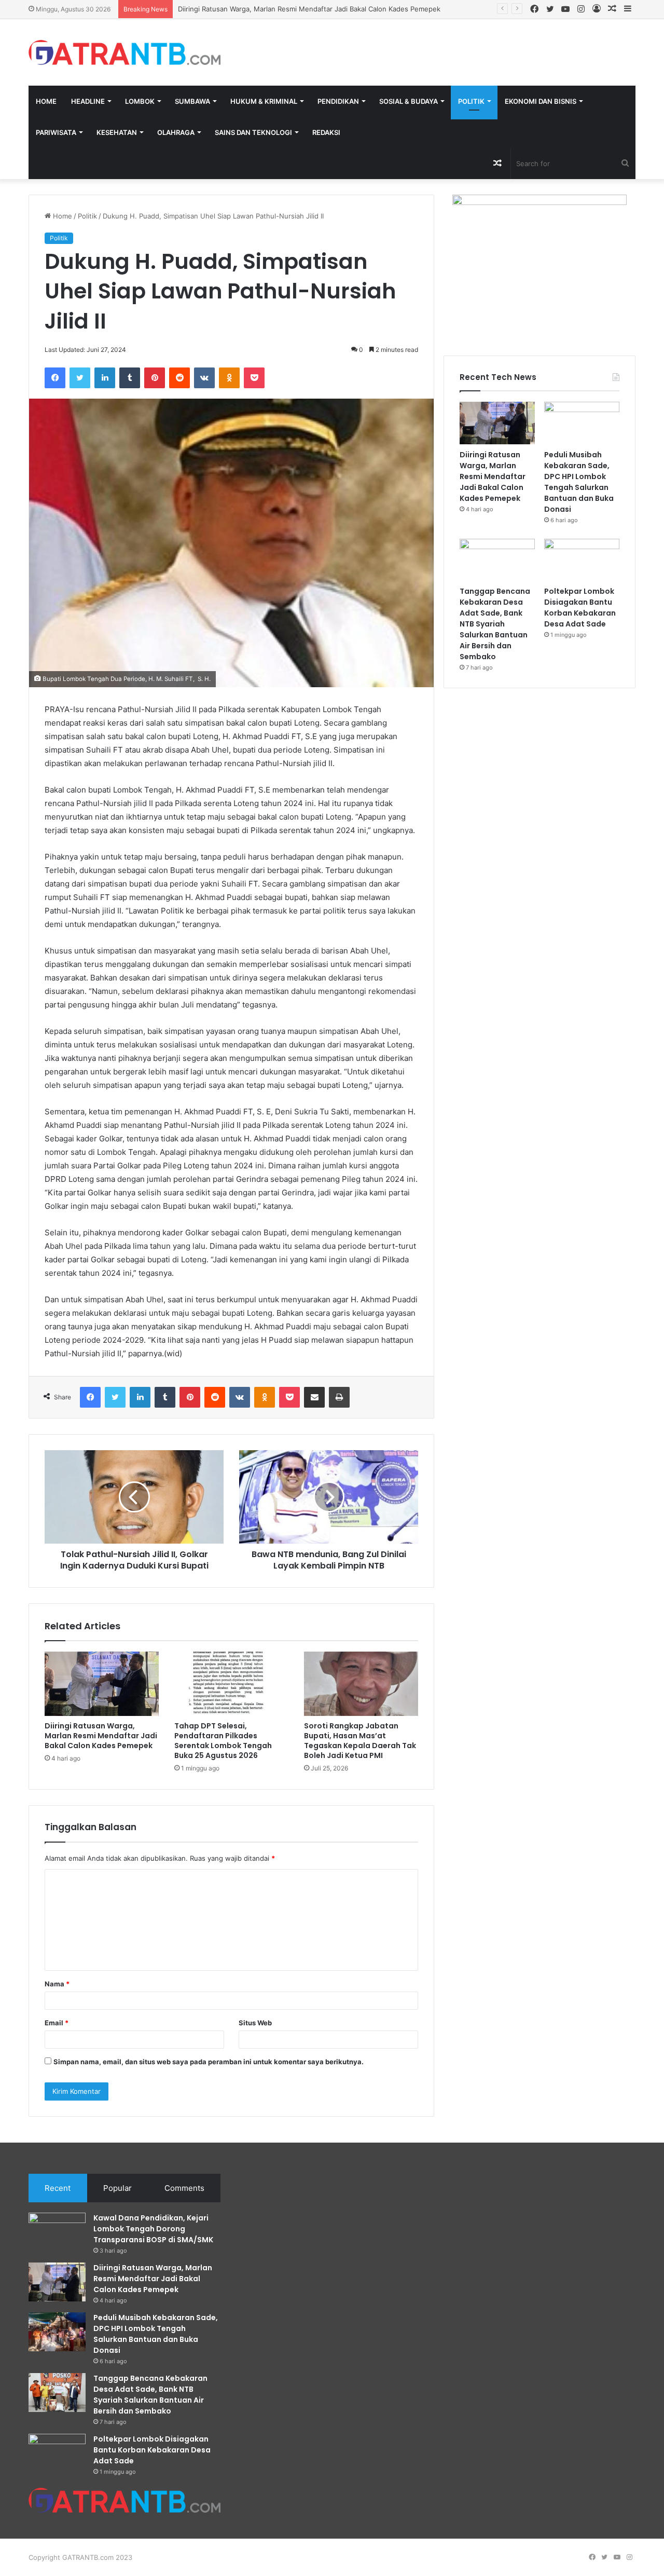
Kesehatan (117, 132)
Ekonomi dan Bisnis (541, 101)
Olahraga (176, 132)
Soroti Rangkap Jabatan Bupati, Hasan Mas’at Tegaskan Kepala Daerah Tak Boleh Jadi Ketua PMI (360, 1741)
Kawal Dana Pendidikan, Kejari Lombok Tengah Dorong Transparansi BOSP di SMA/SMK (153, 2229)
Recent (58, 2188)
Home (46, 101)
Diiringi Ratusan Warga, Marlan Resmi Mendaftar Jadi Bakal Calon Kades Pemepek (101, 1736)
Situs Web (255, 2023)
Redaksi (326, 132)
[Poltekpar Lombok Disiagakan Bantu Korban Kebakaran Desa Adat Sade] (582, 560)
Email (57, 2023)
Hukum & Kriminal (264, 101)
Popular (117, 2188)
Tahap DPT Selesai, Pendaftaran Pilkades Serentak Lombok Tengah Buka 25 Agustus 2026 (223, 1741)
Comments (184, 2188)
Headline (88, 101)
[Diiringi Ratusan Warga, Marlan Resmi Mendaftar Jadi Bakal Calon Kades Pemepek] (102, 1684)
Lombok (140, 101)
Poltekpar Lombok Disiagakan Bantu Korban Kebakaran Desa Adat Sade (580, 608)
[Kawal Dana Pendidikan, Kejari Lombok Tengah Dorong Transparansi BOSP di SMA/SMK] (57, 2232)
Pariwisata (56, 132)
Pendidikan (338, 101)
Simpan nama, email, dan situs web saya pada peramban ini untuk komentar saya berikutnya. (209, 2062)
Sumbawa (192, 101)
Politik (471, 101)
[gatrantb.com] (125, 52)
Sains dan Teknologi (253, 132)
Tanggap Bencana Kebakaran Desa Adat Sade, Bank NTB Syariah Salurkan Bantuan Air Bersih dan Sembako (495, 624)
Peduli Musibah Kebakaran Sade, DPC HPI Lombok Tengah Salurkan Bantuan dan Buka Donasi (579, 482)
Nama (57, 1984)
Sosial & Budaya (409, 101)
